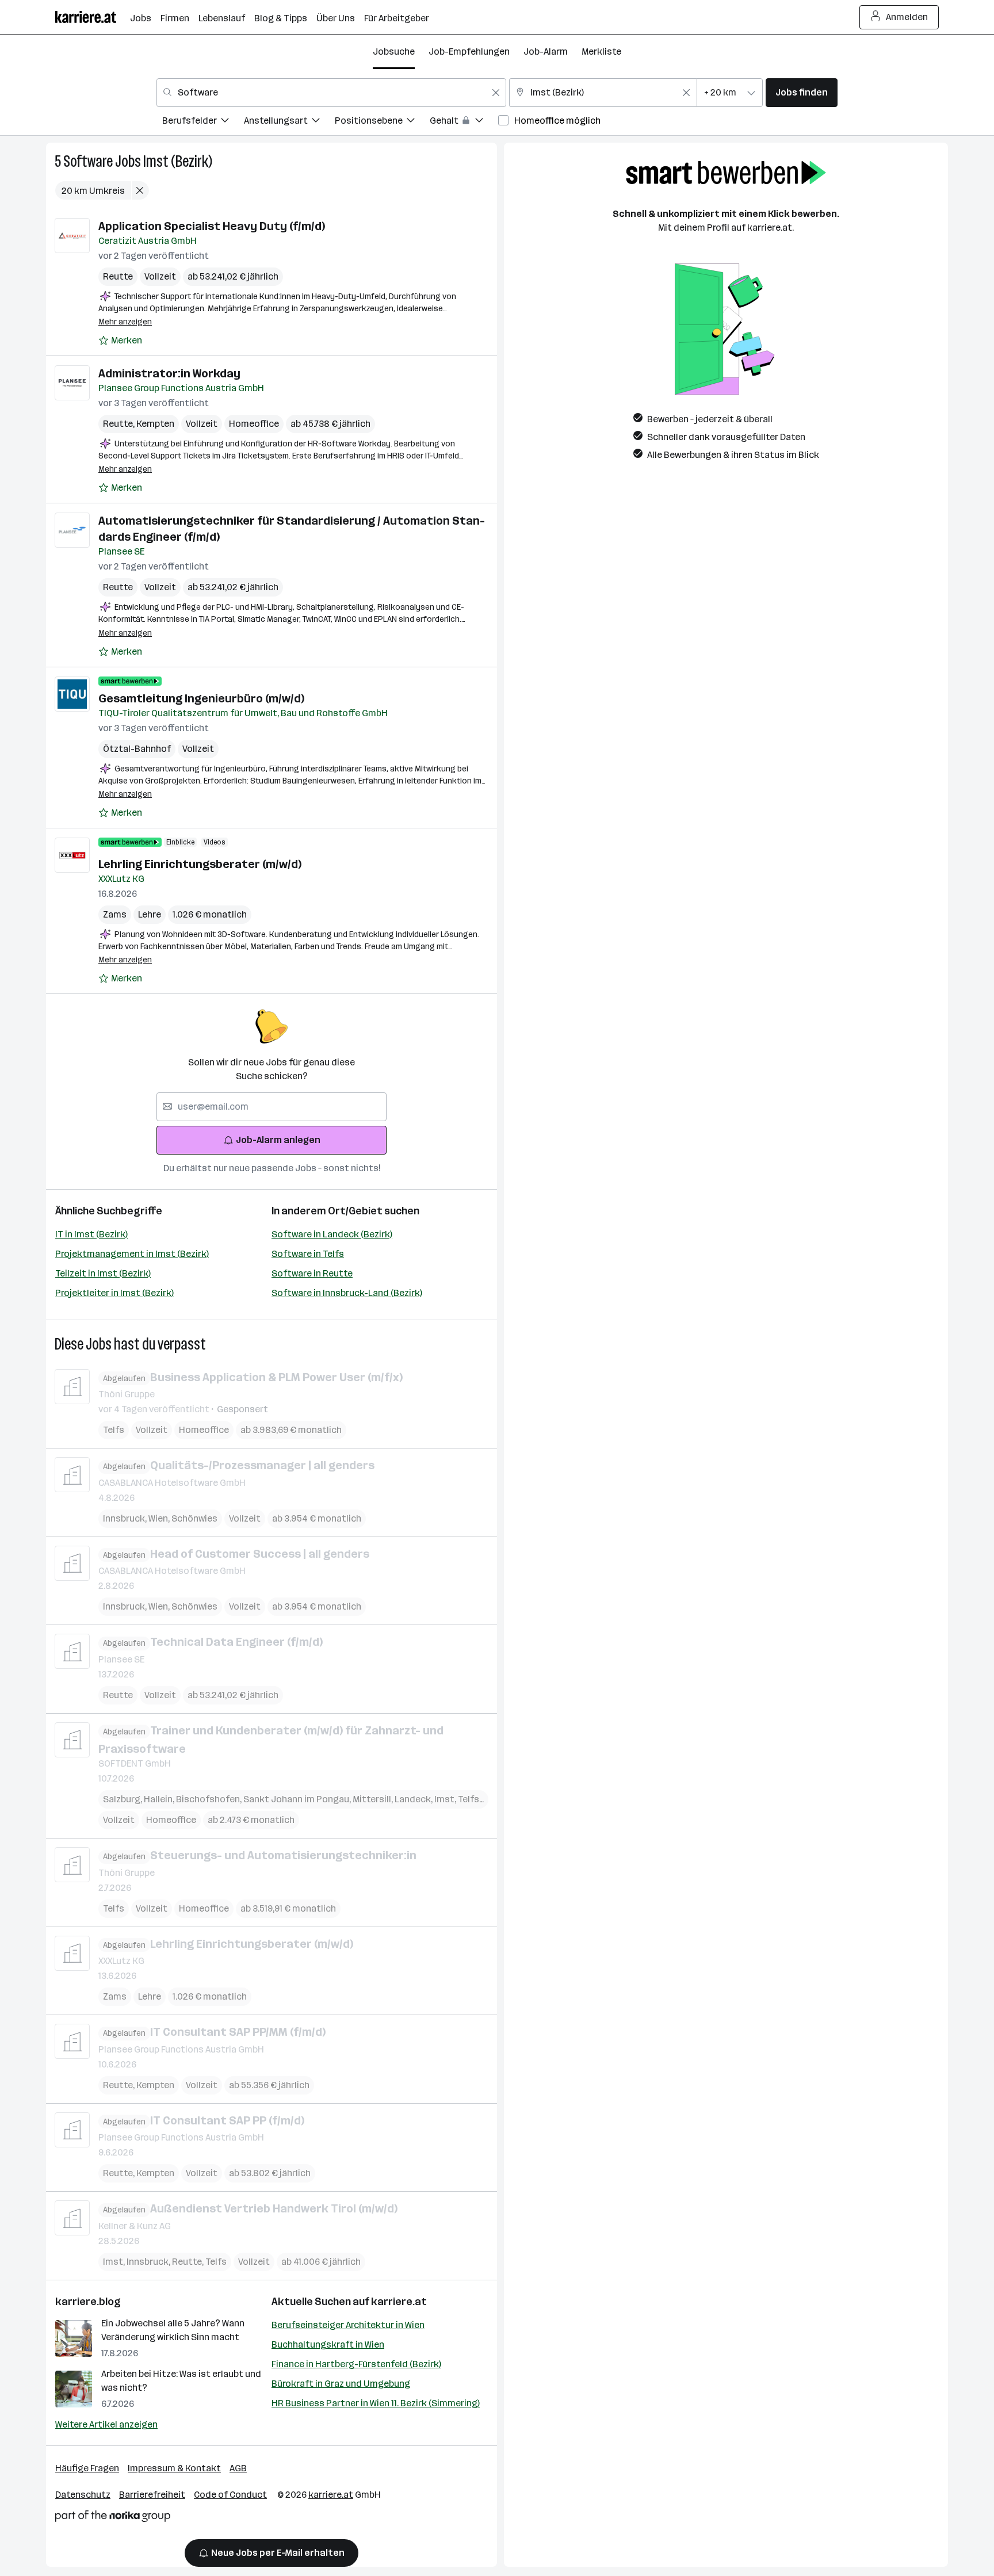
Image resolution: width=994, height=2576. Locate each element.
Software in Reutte (312, 1273)
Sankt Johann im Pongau (298, 1799)
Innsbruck (126, 1518)
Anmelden (907, 17)
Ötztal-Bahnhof (137, 749)
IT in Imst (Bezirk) (91, 1234)
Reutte (118, 276)
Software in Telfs (308, 1254)
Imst (446, 1799)
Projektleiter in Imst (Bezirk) (114, 1293)
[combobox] (331, 93)
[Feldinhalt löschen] (496, 93)
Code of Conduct (230, 2495)
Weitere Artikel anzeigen (106, 2424)
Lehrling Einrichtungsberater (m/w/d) (200, 864)
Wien (160, 1518)
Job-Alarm (546, 51)
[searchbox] (272, 1107)
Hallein (160, 1799)
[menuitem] (203, 122)
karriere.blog (88, 2302)
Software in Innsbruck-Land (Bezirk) (347, 1293)
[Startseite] (93, 17)
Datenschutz (83, 2495)
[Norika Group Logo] (113, 2518)
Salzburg (123, 1799)
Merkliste (601, 51)
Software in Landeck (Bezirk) (332, 1234)
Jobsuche (394, 51)
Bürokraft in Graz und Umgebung (341, 2384)
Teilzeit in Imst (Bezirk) (103, 1273)
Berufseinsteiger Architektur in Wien (348, 2325)
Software (88, 161)
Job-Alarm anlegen (278, 1140)
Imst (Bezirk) (178, 161)
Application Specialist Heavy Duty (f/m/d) (212, 226)
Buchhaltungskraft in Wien (328, 2344)
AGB (238, 2468)
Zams (115, 914)
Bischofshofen (210, 1799)
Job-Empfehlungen (469, 51)
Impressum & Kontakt (174, 2468)
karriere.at (399, 2302)
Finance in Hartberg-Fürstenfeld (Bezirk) (356, 2364)
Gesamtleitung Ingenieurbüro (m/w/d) (201, 698)
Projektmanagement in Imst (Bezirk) (132, 1254)
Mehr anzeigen (125, 322)
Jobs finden (802, 92)
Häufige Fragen (87, 2468)
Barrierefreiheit (152, 2495)
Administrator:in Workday (169, 373)
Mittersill (374, 1799)
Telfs (114, 1430)
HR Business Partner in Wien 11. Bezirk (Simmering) (376, 2403)
